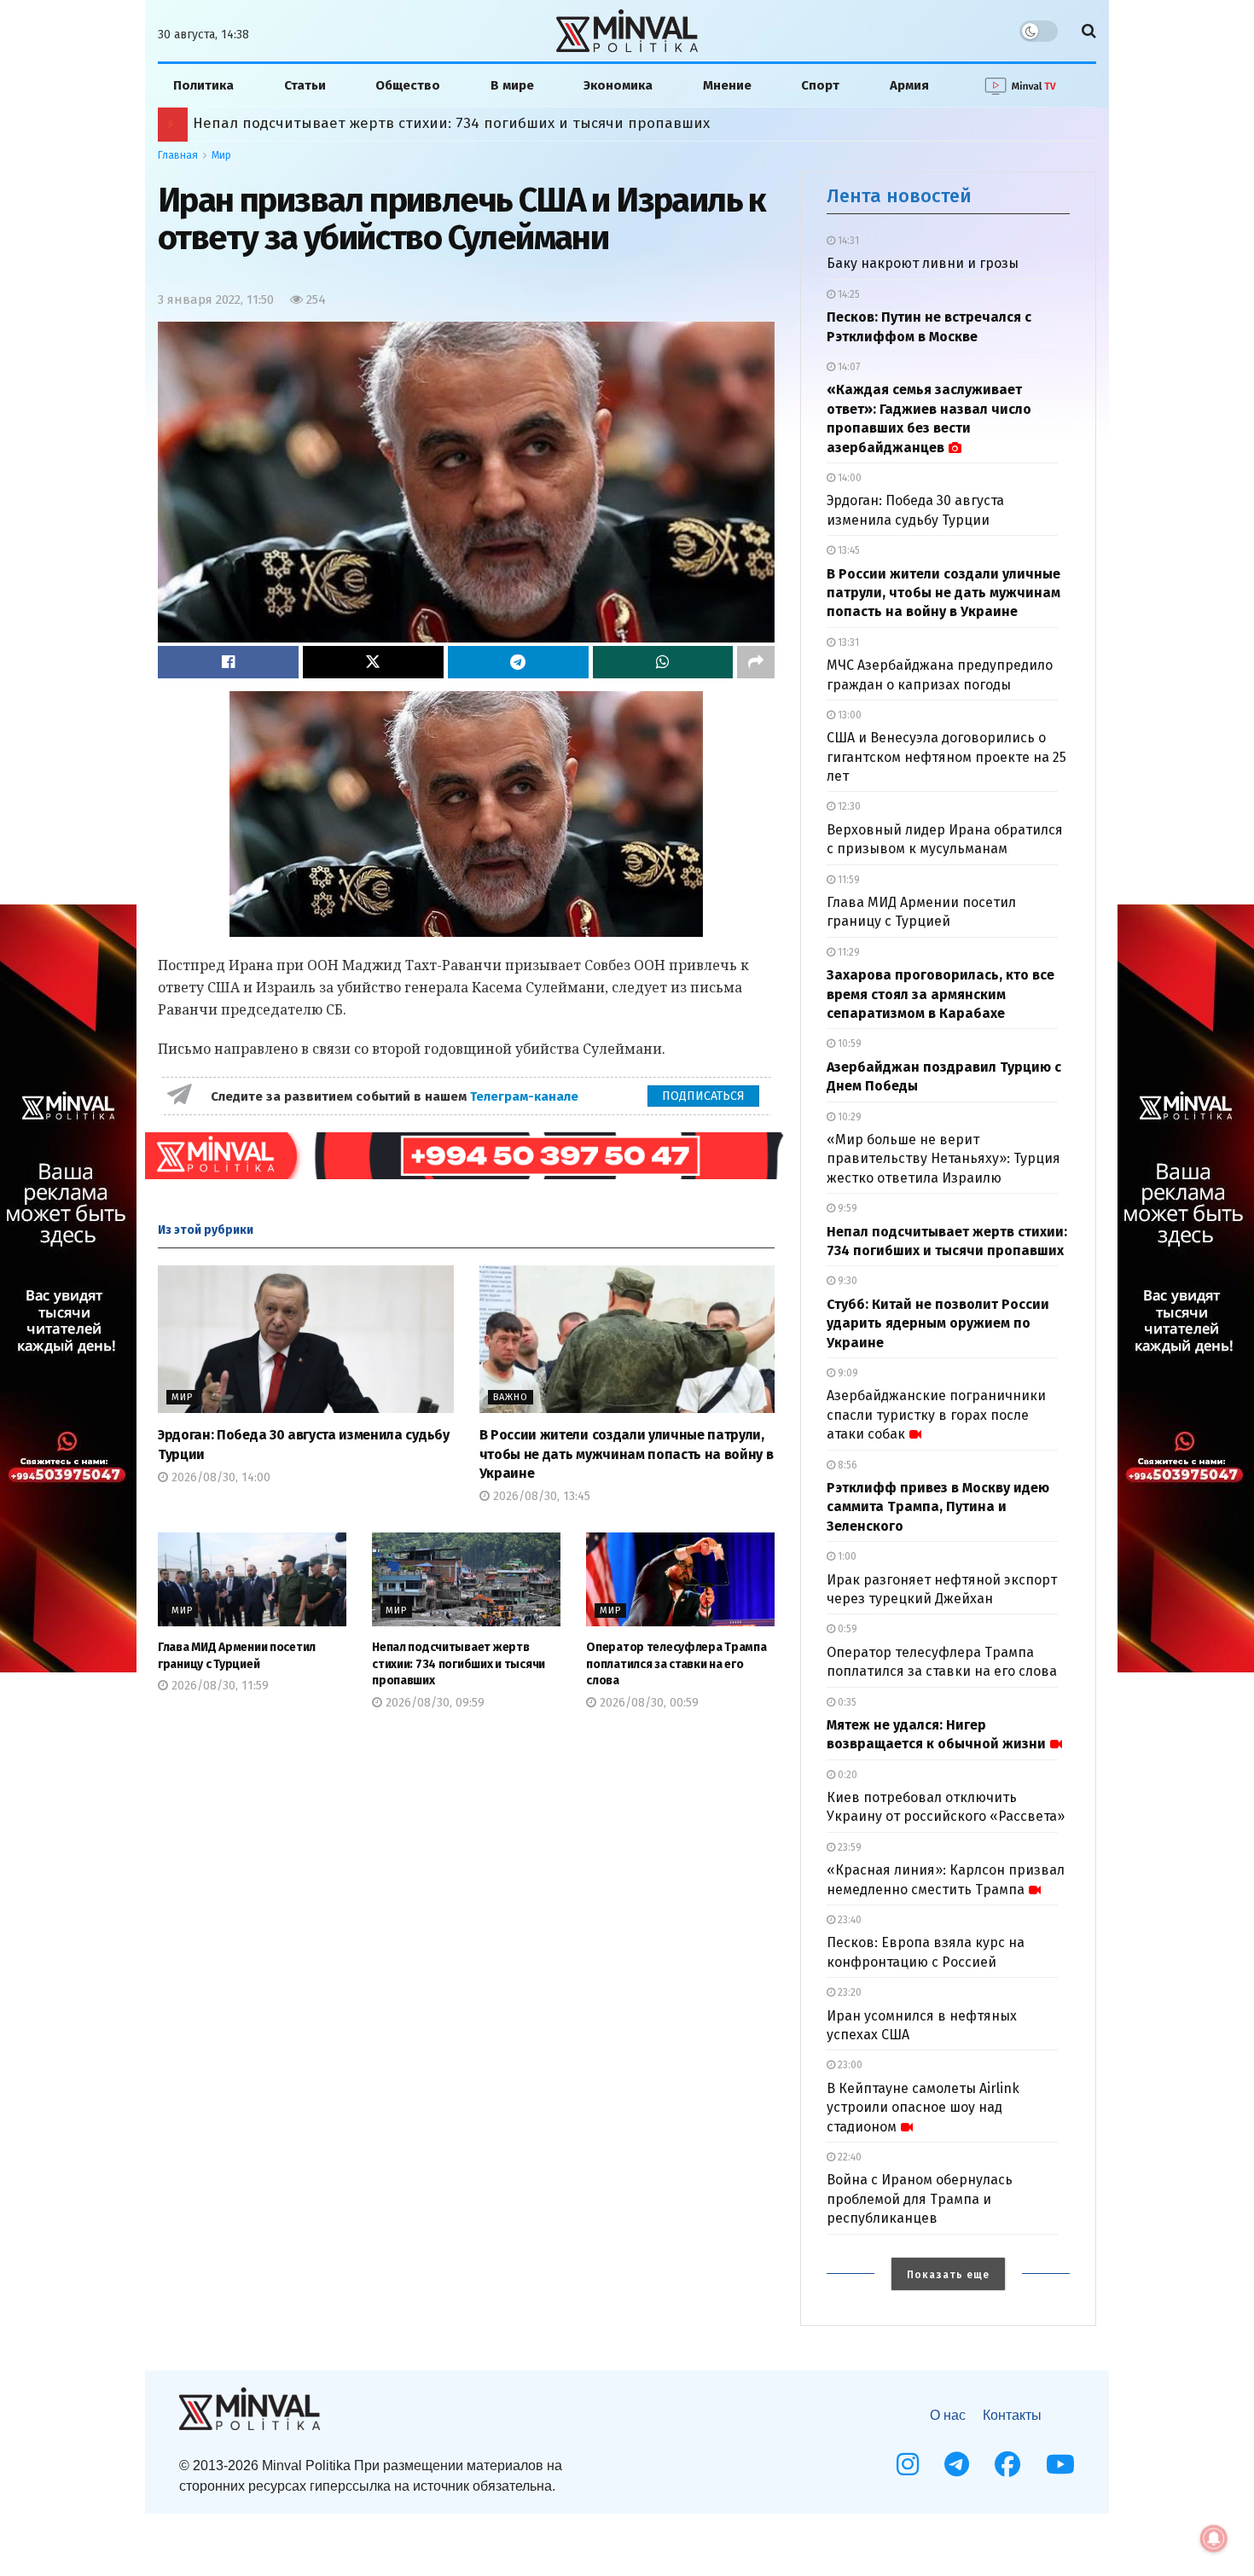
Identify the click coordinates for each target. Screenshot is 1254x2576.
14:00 (848, 478)
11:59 (848, 880)
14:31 (847, 241)
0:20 (846, 1775)
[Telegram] (957, 2464)
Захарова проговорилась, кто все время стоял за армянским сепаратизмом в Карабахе (940, 994)
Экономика (618, 85)
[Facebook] (1007, 2464)
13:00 (848, 715)
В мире (512, 85)
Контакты (1012, 2415)
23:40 (848, 1920)
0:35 (846, 1702)
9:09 (847, 1373)
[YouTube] (1060, 2464)
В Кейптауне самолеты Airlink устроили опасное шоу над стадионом (923, 2108)
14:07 (848, 367)
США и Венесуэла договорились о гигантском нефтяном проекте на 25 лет (946, 757)
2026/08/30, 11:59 (218, 1686)
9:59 (846, 1208)
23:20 (848, 1992)
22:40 (848, 2157)
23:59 (848, 1847)
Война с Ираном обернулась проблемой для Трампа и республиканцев (920, 2199)
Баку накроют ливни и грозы (923, 263)
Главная (178, 155)
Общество (408, 85)
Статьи (305, 85)
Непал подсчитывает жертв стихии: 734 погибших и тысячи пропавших (459, 1664)
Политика (203, 85)
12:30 (848, 806)
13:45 (848, 550)
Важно (511, 1397)
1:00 (846, 1556)
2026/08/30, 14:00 (219, 1477)
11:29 (848, 952)
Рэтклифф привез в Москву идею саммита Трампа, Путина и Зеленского (435, 123)
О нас (948, 2415)
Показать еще (948, 2275)
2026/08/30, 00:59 (647, 1703)
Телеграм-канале (526, 1096)
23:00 (849, 2065)
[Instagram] (908, 2464)
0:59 (846, 1629)
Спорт (820, 85)
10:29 (848, 1117)
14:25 (848, 294)
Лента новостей (899, 196)
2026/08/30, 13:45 (540, 1496)
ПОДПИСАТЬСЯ (703, 1096)
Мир (221, 155)
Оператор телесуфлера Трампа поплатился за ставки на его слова (676, 1664)
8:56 (846, 1465)
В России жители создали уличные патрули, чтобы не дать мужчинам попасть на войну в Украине (627, 1454)
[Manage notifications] (1214, 2538)
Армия (909, 85)
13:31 (847, 643)
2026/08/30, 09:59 (433, 1703)
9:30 (846, 1281)
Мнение (727, 85)
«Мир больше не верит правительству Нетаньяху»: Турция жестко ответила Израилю (943, 1159)
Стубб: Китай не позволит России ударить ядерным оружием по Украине (938, 1323)
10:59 (848, 1044)
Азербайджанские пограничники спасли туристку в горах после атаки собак (936, 1415)
